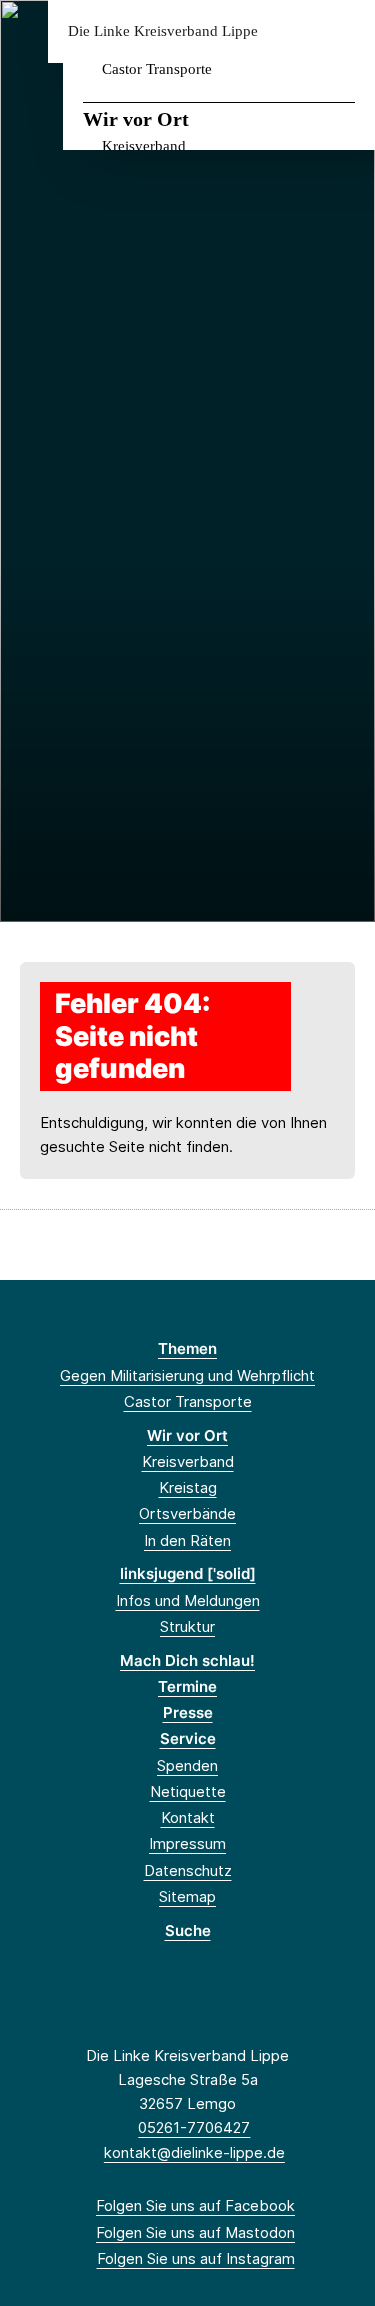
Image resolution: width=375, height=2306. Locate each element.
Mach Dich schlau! (187, 1660)
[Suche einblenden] (289, 31)
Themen (187, 1348)
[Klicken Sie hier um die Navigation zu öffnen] (344, 31)
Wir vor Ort (136, 119)
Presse (188, 1712)
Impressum (187, 1843)
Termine (187, 1686)
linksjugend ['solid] (188, 1573)
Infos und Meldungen (188, 1600)
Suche (188, 1930)
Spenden (187, 1765)
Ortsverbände (187, 1513)
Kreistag (188, 1487)
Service (188, 1738)
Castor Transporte (157, 69)
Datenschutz (188, 1870)
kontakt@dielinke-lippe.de (194, 2152)
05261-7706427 (194, 2127)
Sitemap (187, 1896)
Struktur (187, 1626)
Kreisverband (144, 146)
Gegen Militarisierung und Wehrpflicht (187, 1375)
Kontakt (188, 1817)
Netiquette (188, 1791)
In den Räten (187, 1540)
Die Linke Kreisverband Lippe (163, 31)
